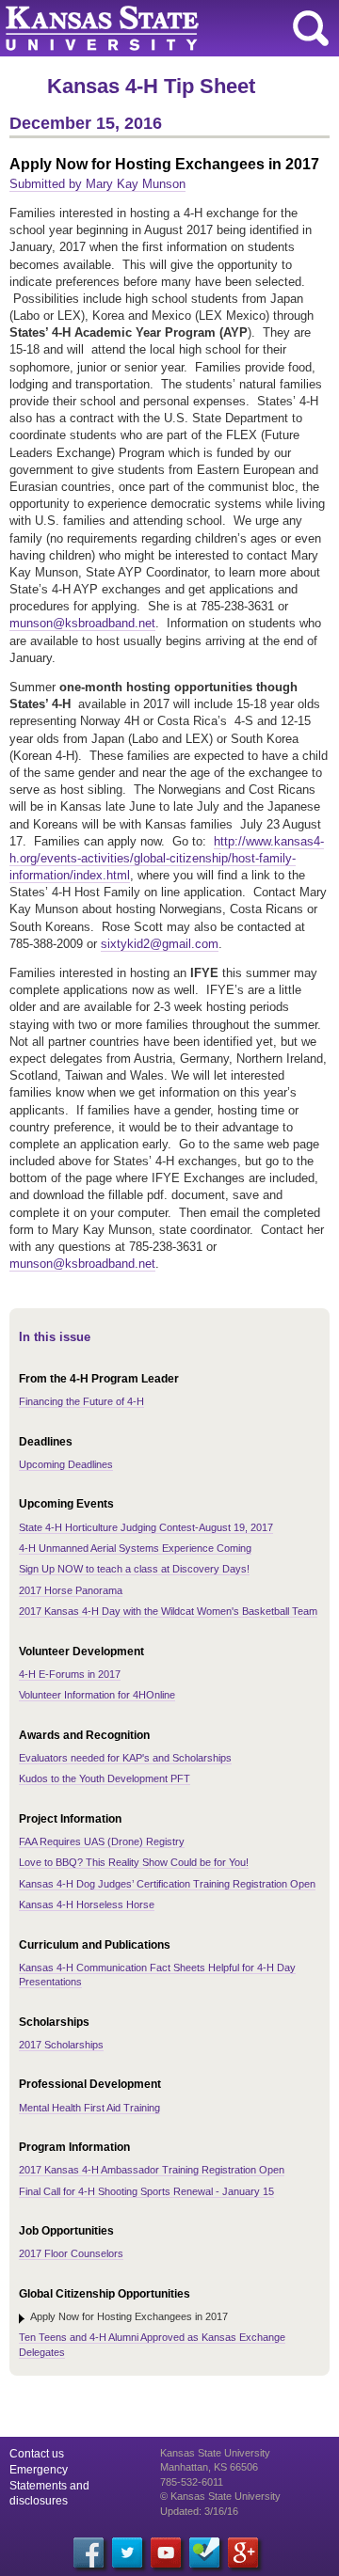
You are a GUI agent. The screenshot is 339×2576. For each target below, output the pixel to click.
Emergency (39, 2470)
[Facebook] (89, 2552)
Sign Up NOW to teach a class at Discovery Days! (134, 1569)
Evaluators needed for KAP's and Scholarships (125, 1758)
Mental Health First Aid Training (89, 2108)
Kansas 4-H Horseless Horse (87, 1904)
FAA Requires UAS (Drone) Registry (102, 1841)
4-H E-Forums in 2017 (70, 1674)
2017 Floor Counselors (71, 2253)
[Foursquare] (204, 2552)
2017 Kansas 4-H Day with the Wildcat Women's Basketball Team (168, 1611)
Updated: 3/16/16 (199, 2511)
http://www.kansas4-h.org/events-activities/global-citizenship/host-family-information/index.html (167, 858)
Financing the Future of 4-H (81, 1401)
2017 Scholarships (61, 2045)
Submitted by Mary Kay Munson (97, 184)
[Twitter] (127, 2552)
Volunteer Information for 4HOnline (97, 1695)
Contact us (37, 2454)
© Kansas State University (220, 2496)
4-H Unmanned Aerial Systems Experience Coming (135, 1548)
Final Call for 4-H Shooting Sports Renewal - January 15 (146, 2191)
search (311, 28)
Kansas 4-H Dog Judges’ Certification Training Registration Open (167, 1884)
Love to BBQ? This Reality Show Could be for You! (134, 1862)
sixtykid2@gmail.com (160, 944)
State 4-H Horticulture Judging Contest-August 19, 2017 (146, 1527)
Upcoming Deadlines (66, 1464)
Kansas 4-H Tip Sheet (151, 86)
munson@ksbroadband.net (82, 623)
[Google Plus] (243, 2552)
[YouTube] (166, 2552)
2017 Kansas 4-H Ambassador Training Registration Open (152, 2170)
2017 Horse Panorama (71, 1590)
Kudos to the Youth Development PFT (105, 1778)
